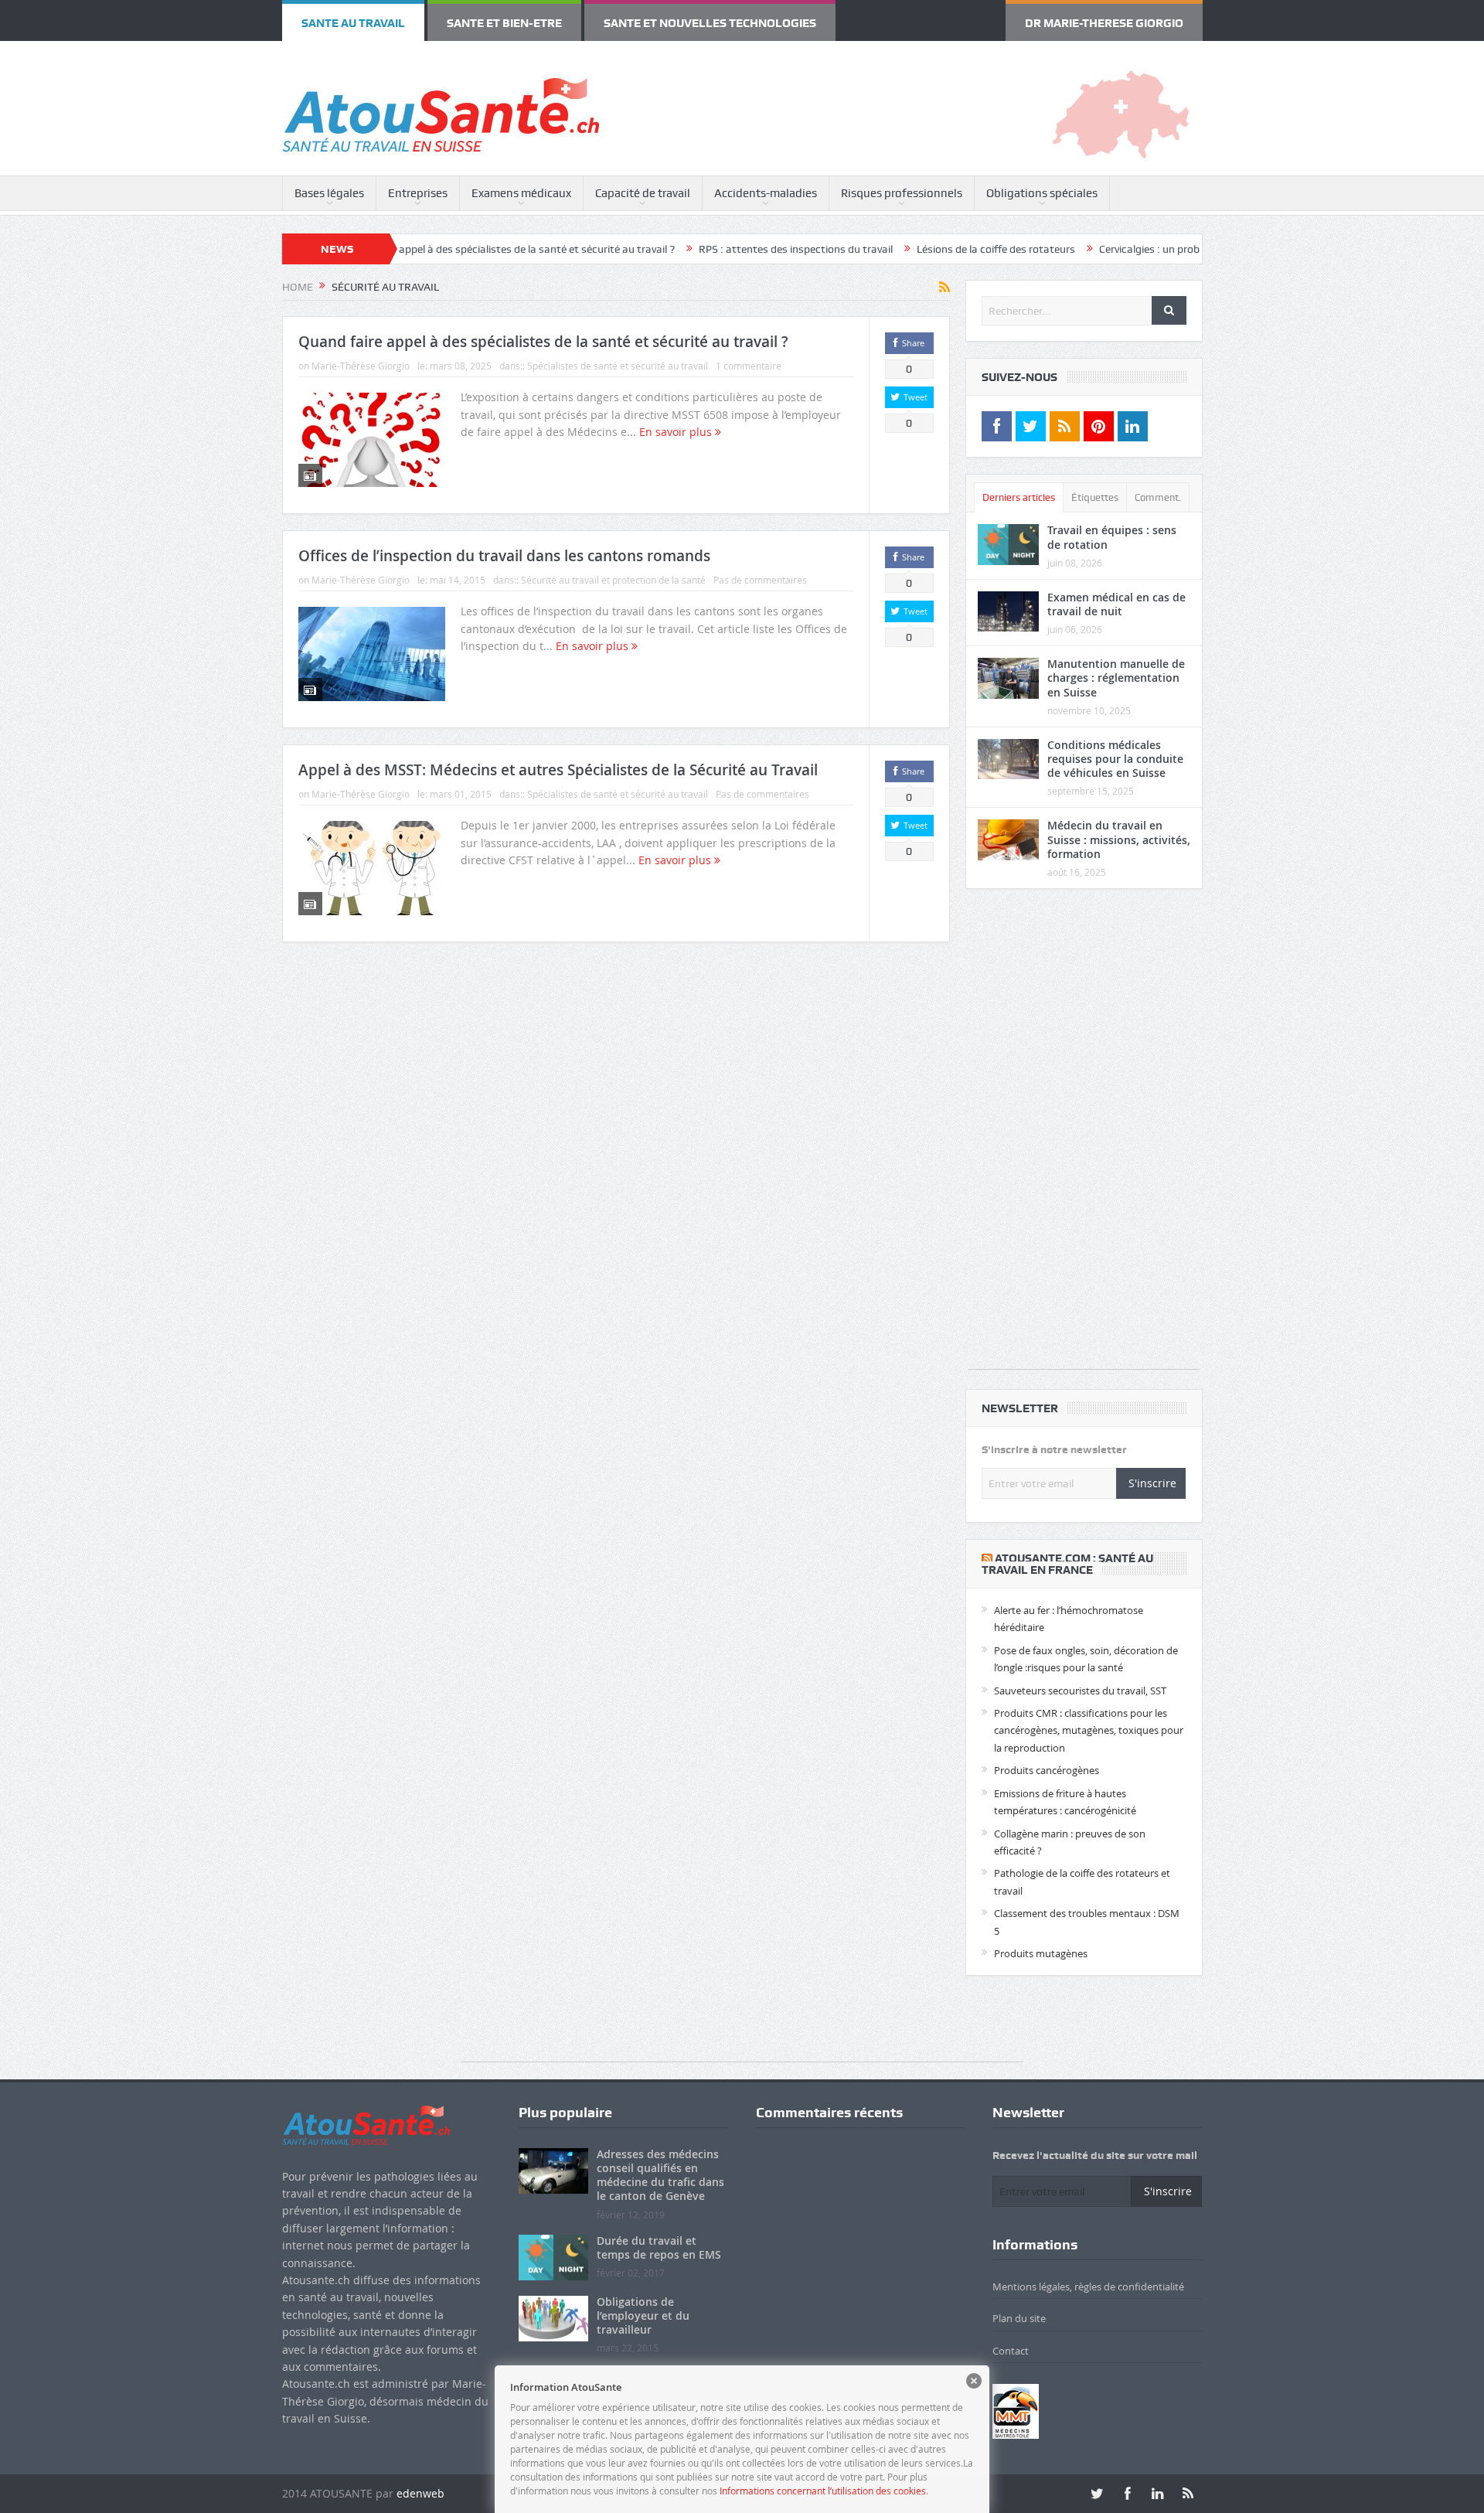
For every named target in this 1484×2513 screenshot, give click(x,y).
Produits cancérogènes (1047, 1761)
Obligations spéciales (1042, 184)
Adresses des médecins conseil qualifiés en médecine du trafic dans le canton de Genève (660, 2166)
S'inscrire (1152, 1474)
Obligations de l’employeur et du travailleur (643, 2306)
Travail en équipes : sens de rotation (1112, 528)
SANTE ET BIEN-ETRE (412, 18)
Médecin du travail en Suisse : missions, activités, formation (1119, 830)
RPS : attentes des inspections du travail (696, 240)
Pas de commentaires (760, 570)
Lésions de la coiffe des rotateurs (896, 240)
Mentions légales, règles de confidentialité (1088, 2277)
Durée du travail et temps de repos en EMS (659, 2238)
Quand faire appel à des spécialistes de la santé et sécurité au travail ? (408, 240)
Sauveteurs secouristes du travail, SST (1080, 1681)
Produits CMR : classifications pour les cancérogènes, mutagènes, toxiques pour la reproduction (1089, 1721)
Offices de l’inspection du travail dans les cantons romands (504, 547)
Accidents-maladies (766, 184)
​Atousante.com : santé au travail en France (1067, 1555)
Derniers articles (1019, 488)
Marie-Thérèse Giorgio (361, 356)
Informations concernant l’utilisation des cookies (823, 2491)
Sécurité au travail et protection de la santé (613, 570)
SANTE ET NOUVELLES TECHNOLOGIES (536, 18)
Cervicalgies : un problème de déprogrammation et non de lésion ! (1154, 240)
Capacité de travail (643, 184)
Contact (1011, 2341)
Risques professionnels (902, 184)
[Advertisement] (1084, 1128)
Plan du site (1019, 2309)
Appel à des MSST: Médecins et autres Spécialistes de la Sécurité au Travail (558, 761)
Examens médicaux (521, 184)
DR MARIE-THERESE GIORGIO (1144, 18)
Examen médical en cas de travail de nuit (1116, 595)
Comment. (1158, 488)
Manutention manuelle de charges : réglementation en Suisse (1116, 668)
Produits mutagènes (1041, 1944)
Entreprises (418, 184)
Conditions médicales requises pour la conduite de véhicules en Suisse (1115, 749)
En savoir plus (677, 422)
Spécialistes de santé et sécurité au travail (618, 356)
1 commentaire (749, 356)
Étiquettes (1095, 488)
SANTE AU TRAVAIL (323, 18)
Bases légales (329, 184)
